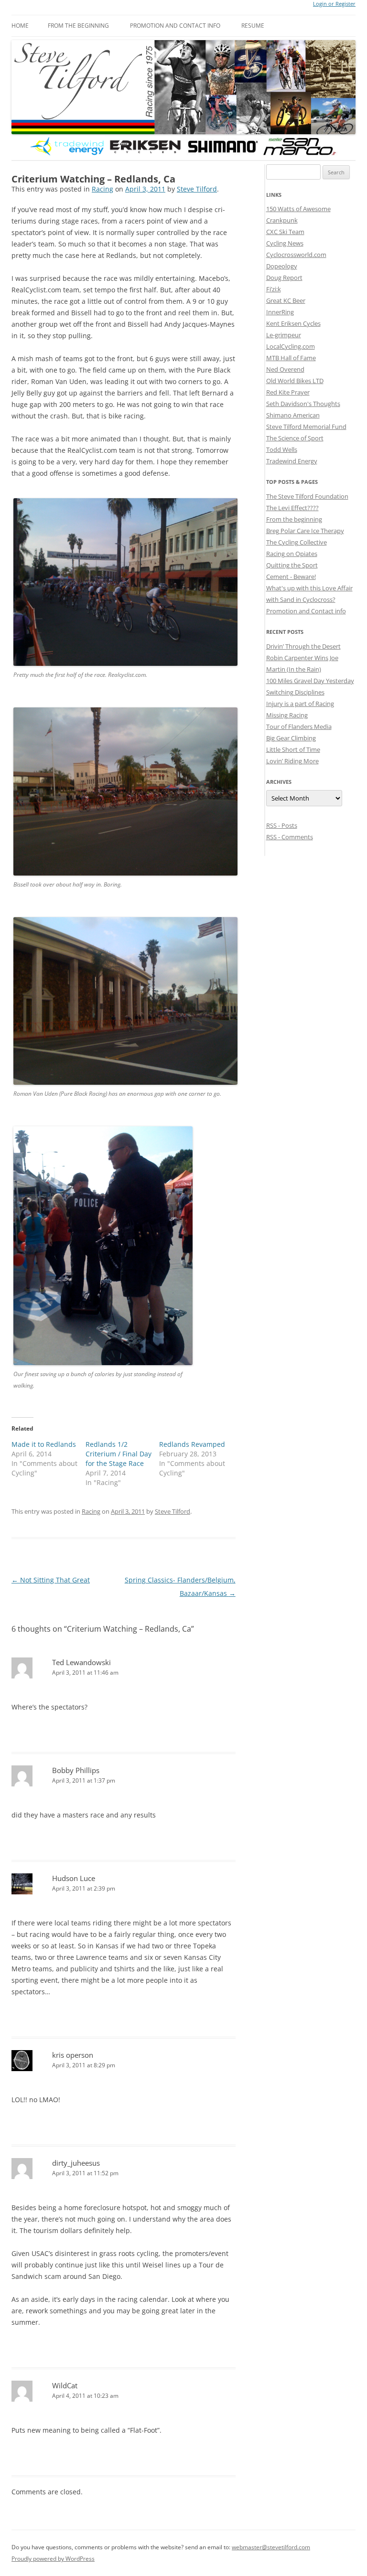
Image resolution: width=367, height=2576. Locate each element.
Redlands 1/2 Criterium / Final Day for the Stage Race (119, 1454)
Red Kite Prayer (288, 392)
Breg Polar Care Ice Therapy (305, 531)
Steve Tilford (197, 189)
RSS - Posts (282, 825)
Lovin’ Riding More (292, 761)
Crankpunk (282, 220)
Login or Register (334, 4)
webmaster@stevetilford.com (271, 2547)
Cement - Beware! (291, 577)
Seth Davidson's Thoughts (303, 404)
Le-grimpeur (284, 335)
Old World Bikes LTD (295, 381)
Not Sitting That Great (51, 1580)
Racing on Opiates (292, 554)
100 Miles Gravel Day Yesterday (310, 681)
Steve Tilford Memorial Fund (306, 427)
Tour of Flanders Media (299, 727)
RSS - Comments (290, 837)
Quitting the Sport (292, 565)
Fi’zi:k (274, 289)
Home (20, 26)
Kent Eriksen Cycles (293, 323)
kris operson (73, 2055)
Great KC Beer (286, 300)
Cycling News (285, 243)
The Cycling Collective (297, 542)
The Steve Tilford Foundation (307, 496)
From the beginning (78, 26)
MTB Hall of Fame (291, 358)
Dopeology (282, 266)
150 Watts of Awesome (298, 209)
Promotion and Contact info (175, 26)
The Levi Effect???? (292, 508)
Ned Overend (285, 369)
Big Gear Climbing (291, 738)
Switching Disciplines (295, 692)
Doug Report (284, 278)
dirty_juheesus (76, 2163)
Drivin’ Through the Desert (303, 646)
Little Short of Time (293, 749)
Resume (253, 26)
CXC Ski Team (285, 232)
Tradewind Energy (292, 461)
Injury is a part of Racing (300, 704)
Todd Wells (282, 449)
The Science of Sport (295, 438)
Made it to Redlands (44, 1444)
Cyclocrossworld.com (296, 255)
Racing (103, 189)
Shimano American (293, 415)
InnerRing (280, 312)
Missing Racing (287, 715)
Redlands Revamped (192, 1444)
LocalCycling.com (291, 346)
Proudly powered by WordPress (53, 2559)
